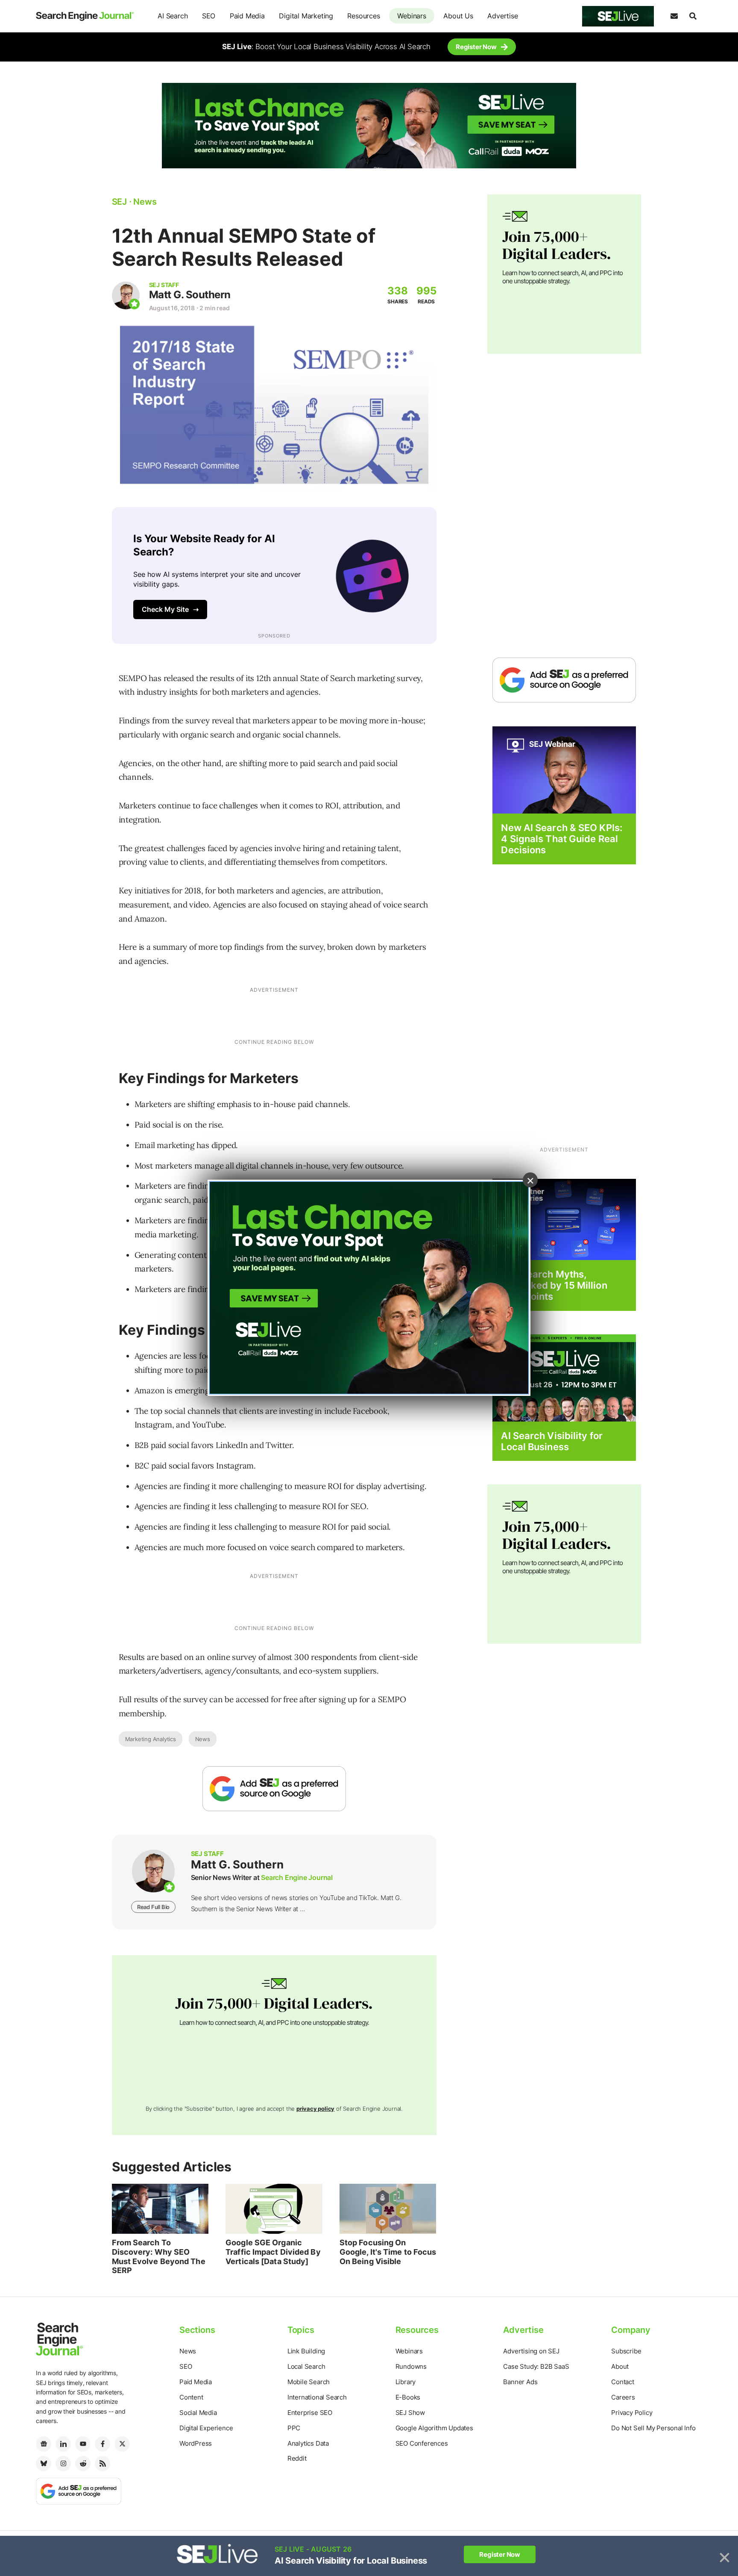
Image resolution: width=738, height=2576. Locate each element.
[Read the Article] (160, 2209)
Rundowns (411, 2366)
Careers (623, 2397)
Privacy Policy (632, 2413)
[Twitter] (122, 2444)
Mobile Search (309, 2382)
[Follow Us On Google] (274, 1789)
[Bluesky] (44, 2464)
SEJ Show (410, 2413)
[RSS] (102, 2464)
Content (191, 2397)
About (620, 2366)
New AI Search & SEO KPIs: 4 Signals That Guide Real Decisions (562, 839)
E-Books (408, 2397)
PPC (294, 2428)
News (203, 1739)
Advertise (502, 16)
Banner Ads (520, 2382)
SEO (209, 16)
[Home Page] (85, 16)
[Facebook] (102, 2444)
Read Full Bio (153, 1907)
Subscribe (626, 2351)
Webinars (411, 16)
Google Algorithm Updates (434, 2428)
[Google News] (44, 2444)
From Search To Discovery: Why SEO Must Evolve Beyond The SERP (159, 2256)
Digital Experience (206, 2428)
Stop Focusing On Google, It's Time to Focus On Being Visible (388, 2252)
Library (406, 2382)
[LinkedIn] (63, 2444)
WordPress (196, 2443)
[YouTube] (83, 2444)
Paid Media (247, 16)
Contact (623, 2382)
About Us (458, 16)
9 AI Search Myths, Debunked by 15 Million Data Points (554, 1285)
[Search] (693, 16)
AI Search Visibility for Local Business (552, 1441)
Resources (363, 16)
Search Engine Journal (297, 1877)
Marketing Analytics (151, 1739)
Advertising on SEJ (531, 2351)
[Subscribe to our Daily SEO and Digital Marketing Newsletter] (674, 16)
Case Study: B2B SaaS (536, 2366)
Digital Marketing (306, 16)
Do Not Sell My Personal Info (653, 2428)
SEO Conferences (422, 2443)
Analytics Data (308, 2443)
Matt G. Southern (190, 295)
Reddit (297, 2458)
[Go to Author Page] (126, 295)
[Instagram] (63, 2464)
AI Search (173, 16)
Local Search (306, 2366)
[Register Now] (564, 769)
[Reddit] (83, 2464)
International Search (317, 2397)
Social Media (198, 2413)
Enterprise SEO (310, 2413)
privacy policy (315, 2109)
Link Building (306, 2351)
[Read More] (564, 1219)
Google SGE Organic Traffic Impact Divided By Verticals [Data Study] (273, 2252)
